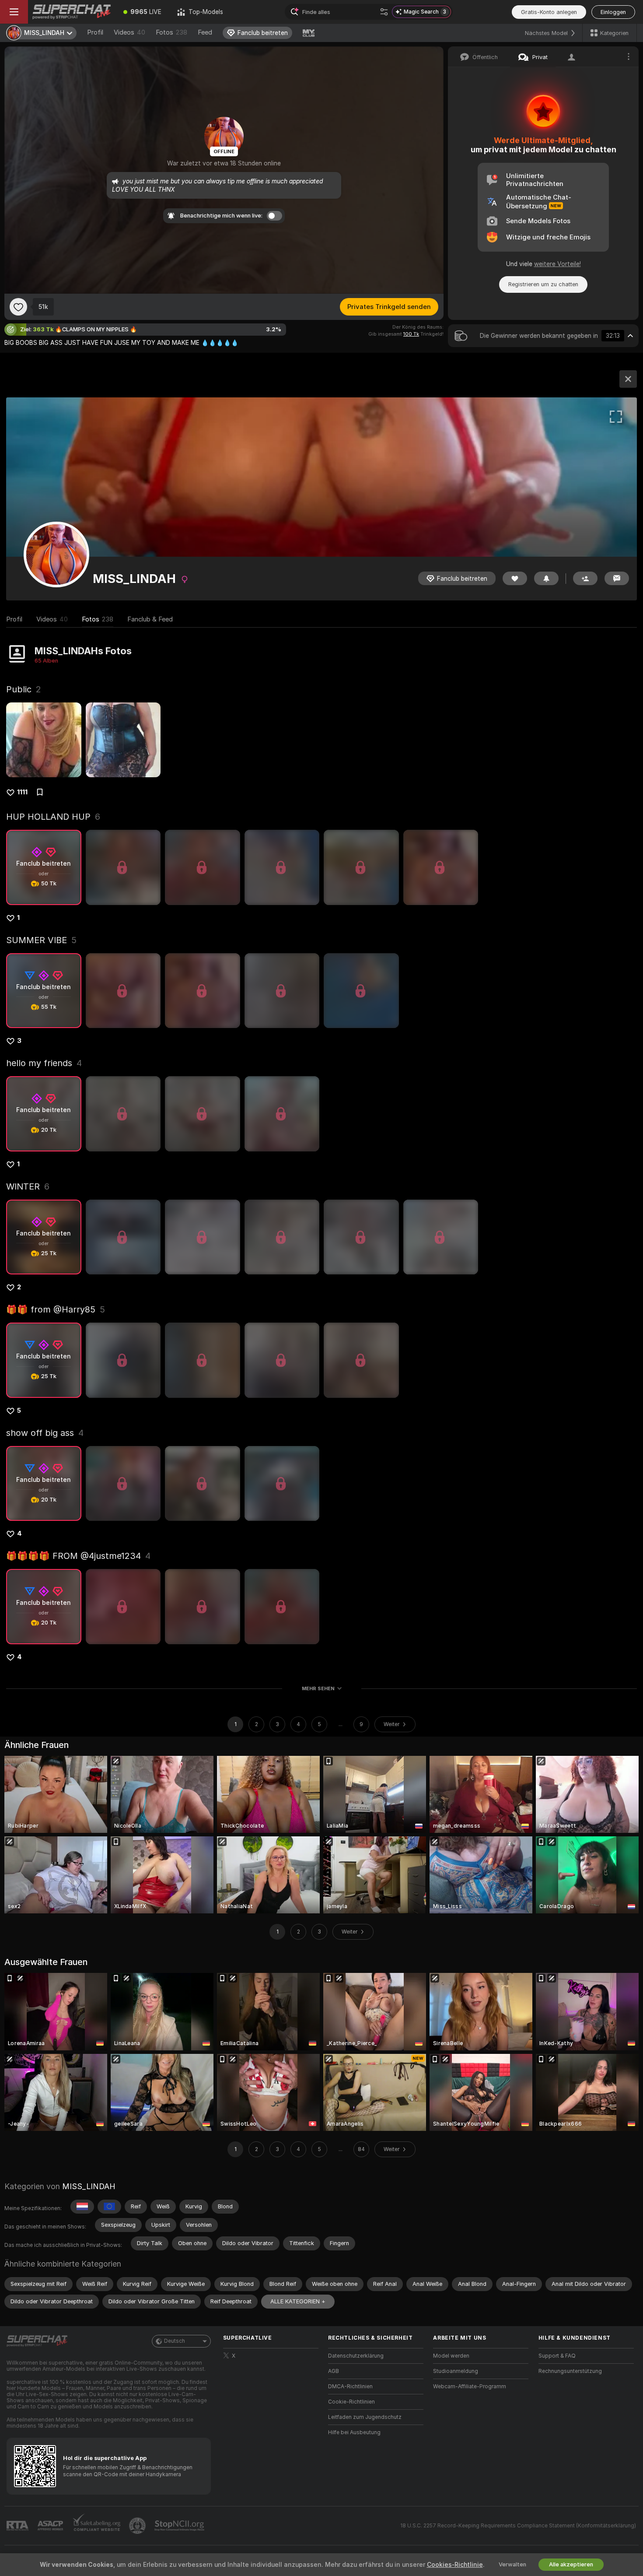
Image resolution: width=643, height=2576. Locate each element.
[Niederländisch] (82, 2207)
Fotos (171, 32)
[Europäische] (109, 2207)
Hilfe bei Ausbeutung (354, 2432)
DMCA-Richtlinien (350, 2386)
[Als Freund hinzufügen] (585, 578)
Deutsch (175, 2341)
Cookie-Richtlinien (351, 2402)
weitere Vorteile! (557, 264)
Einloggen (613, 12)
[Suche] (384, 12)
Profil (95, 32)
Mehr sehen (318, 1688)
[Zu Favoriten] (18, 307)
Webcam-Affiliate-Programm (470, 2386)
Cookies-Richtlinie (455, 2565)
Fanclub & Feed (150, 619)
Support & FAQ (557, 2356)
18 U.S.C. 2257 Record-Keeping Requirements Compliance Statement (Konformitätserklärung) (518, 2526)
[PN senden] (617, 578)
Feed (205, 32)
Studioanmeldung (456, 2371)
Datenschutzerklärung (356, 2356)
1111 (22, 792)
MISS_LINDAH (89, 2186)
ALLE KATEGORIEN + (298, 2301)
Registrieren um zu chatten (543, 284)
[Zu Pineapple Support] (138, 2526)
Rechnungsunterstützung (570, 2371)
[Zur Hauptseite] (72, 12)
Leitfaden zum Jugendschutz (365, 2417)
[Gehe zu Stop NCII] (180, 2526)
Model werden (451, 2356)
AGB (334, 2371)
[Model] (628, 379)
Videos (129, 32)
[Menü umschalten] (14, 12)
